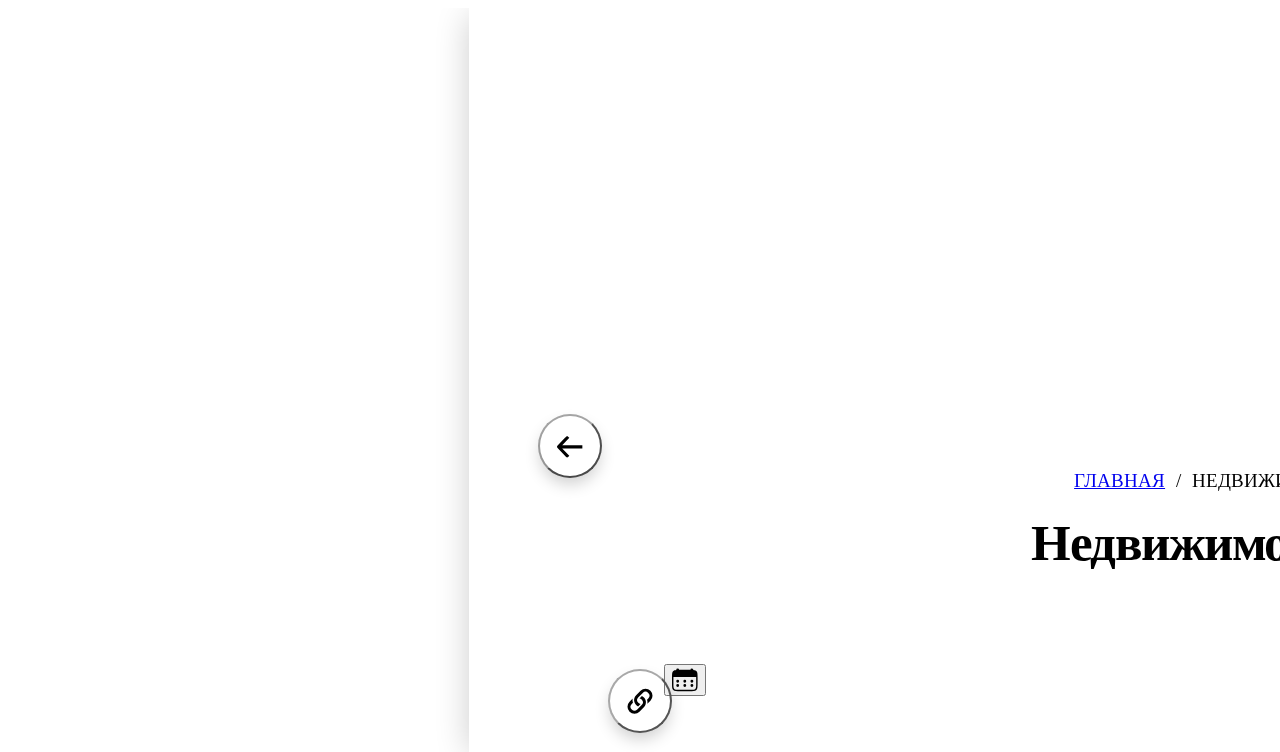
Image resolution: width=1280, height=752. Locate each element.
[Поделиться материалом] (640, 701)
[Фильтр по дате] (685, 680)
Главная (1119, 480)
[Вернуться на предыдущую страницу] (570, 446)
